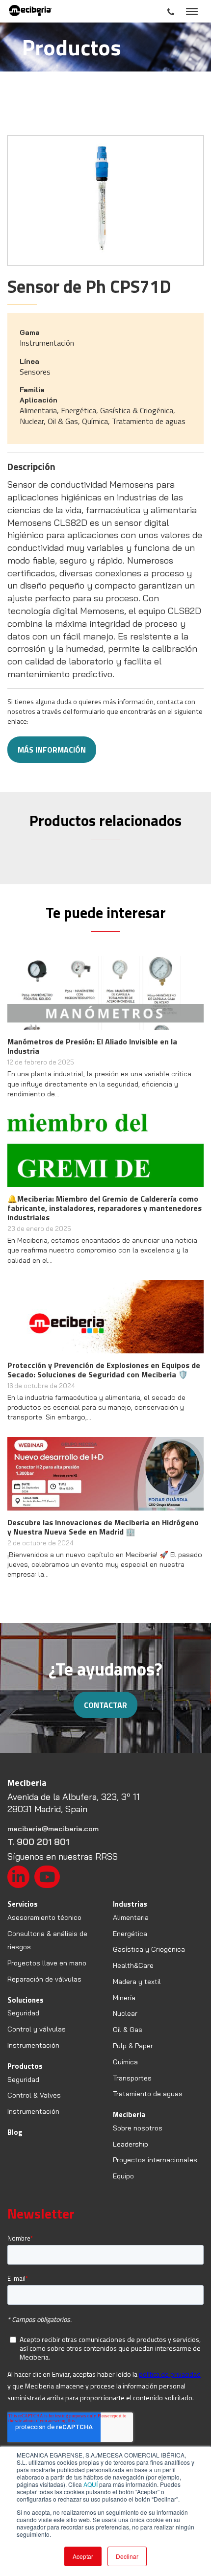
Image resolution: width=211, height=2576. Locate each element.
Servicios (23, 1904)
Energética (130, 1934)
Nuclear (125, 2013)
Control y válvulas (37, 2029)
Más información (52, 750)
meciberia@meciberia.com (53, 1829)
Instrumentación (33, 2045)
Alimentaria (131, 1917)
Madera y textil (137, 1982)
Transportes (132, 2078)
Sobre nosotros (138, 2128)
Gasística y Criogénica (149, 1949)
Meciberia (129, 2115)
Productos (25, 2066)
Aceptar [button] (83, 2556)
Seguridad (23, 2013)
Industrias (130, 1904)
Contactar (105, 1705)
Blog (15, 2132)
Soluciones (26, 2000)
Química (125, 2062)
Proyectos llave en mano (47, 1963)
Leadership (131, 2144)
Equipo (123, 2176)
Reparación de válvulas (44, 1979)
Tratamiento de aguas (148, 2094)
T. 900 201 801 (38, 1842)
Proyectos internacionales (155, 2160)
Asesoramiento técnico (44, 1917)
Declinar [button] (127, 2556)
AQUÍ (91, 2484)
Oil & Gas (128, 2030)
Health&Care (133, 1965)
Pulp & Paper (133, 2046)
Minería (124, 1998)
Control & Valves (34, 2095)
